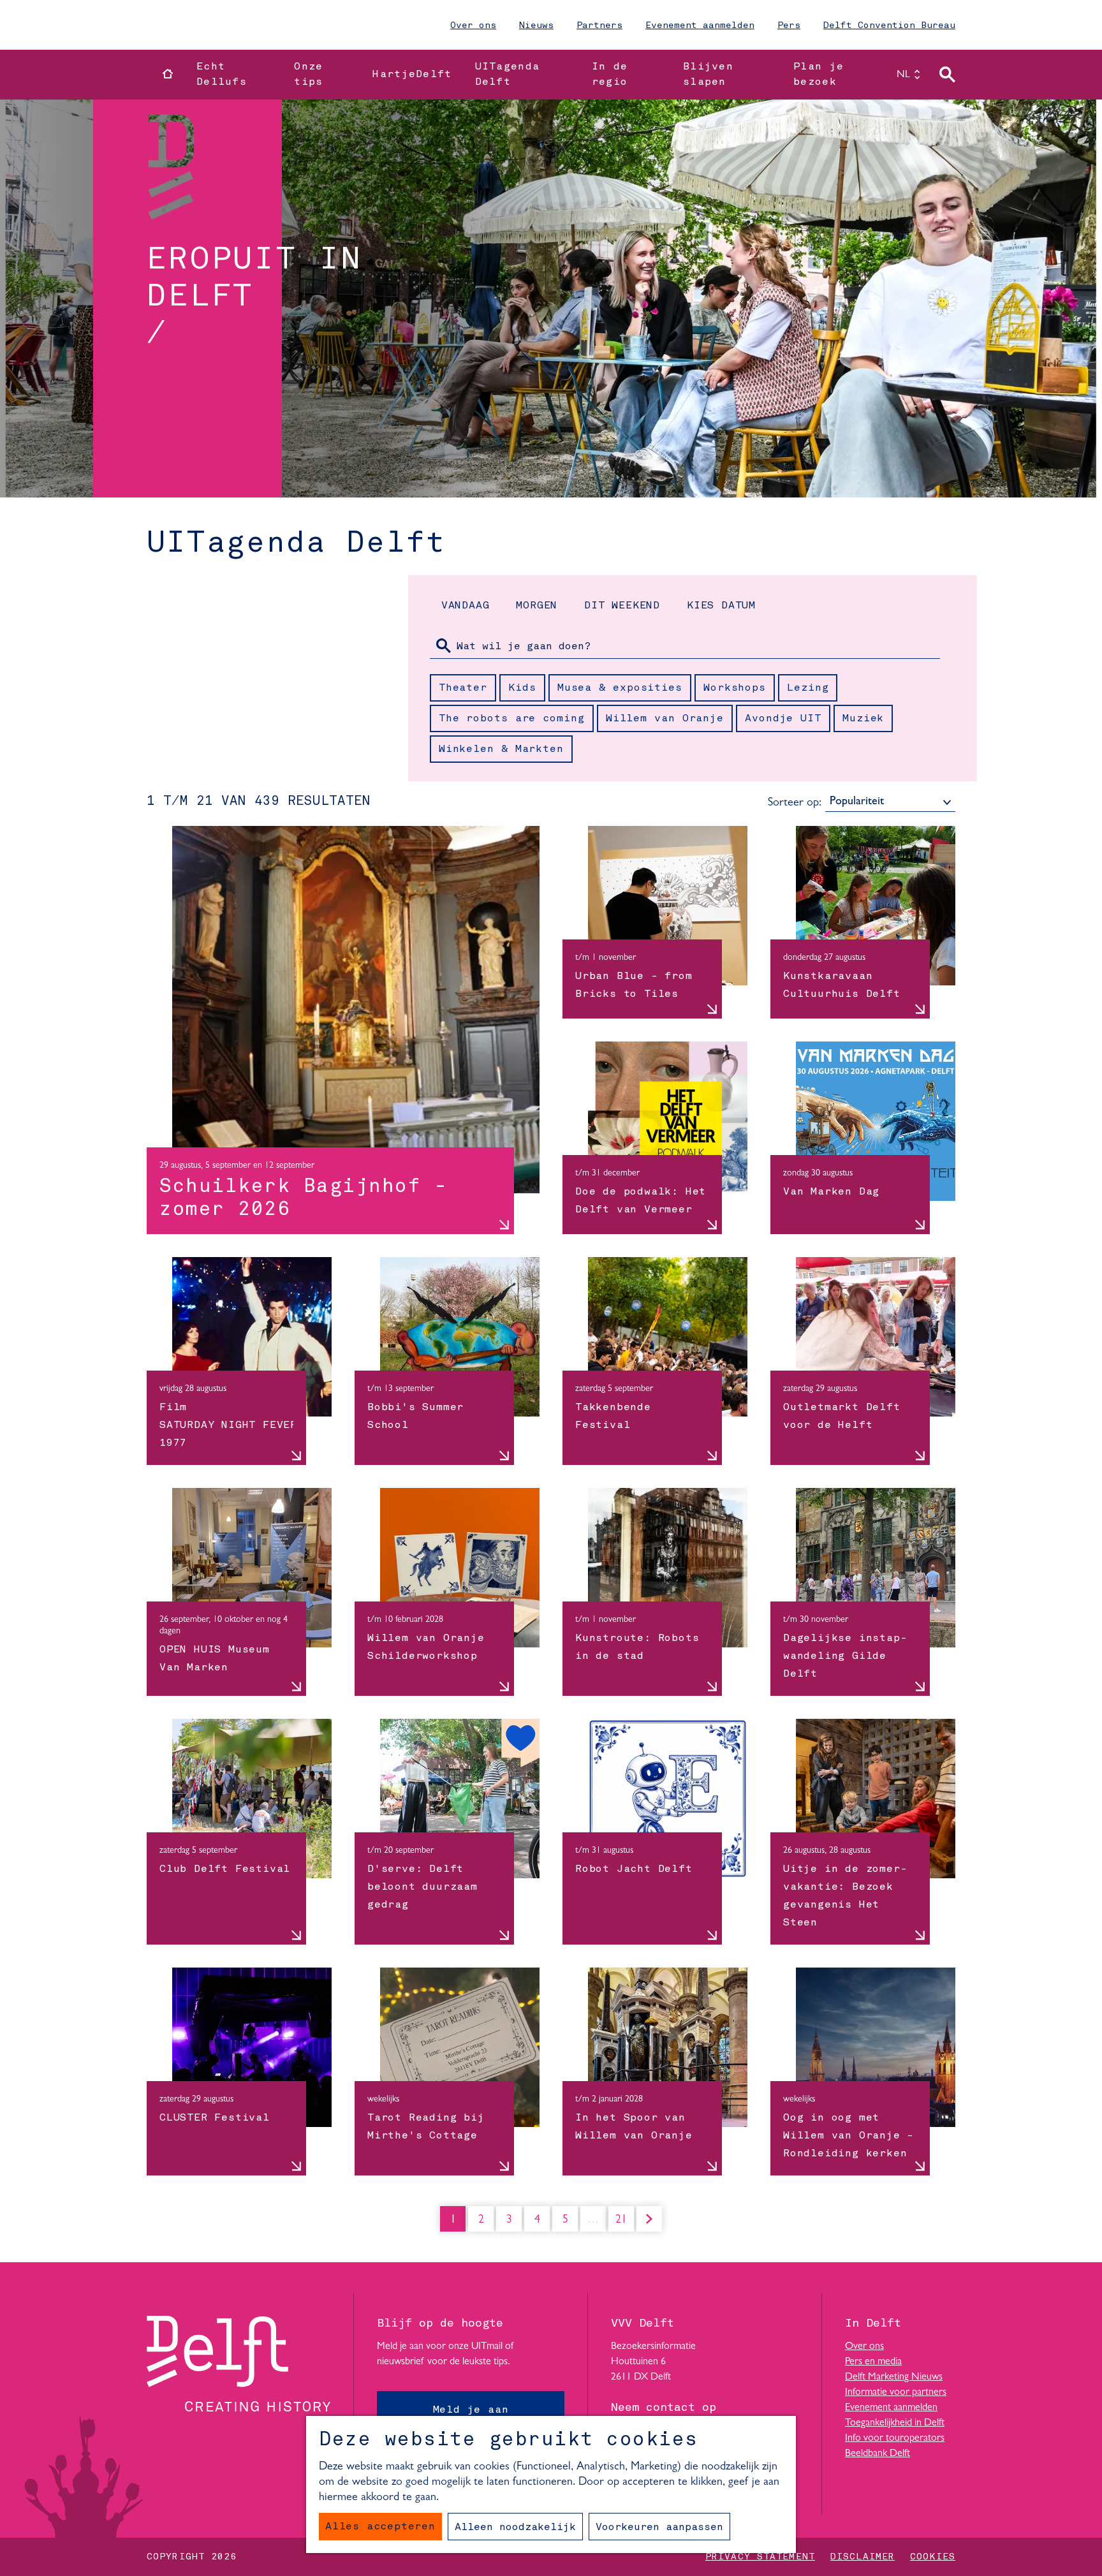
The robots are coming (512, 719)
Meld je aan (471, 2410)
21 (622, 2223)
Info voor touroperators (895, 2438)
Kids (522, 688)
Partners (599, 26)
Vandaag (466, 606)
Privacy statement (760, 2557)
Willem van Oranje (665, 719)
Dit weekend (622, 606)
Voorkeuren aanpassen (659, 2528)
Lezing (808, 688)
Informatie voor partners (896, 2392)
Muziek (863, 719)
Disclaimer (863, 2557)
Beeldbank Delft (878, 2454)
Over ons (473, 26)
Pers (789, 26)
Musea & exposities (620, 688)
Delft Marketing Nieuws (894, 2377)
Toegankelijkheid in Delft (895, 2423)
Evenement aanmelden (700, 26)
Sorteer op (795, 803)
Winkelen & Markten (501, 749)
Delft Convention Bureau (889, 26)
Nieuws (536, 26)
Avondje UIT (783, 719)
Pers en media (873, 2362)
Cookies (933, 2557)
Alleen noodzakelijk (515, 2528)
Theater (463, 688)
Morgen (537, 606)
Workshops (735, 688)
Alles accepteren (380, 2527)
